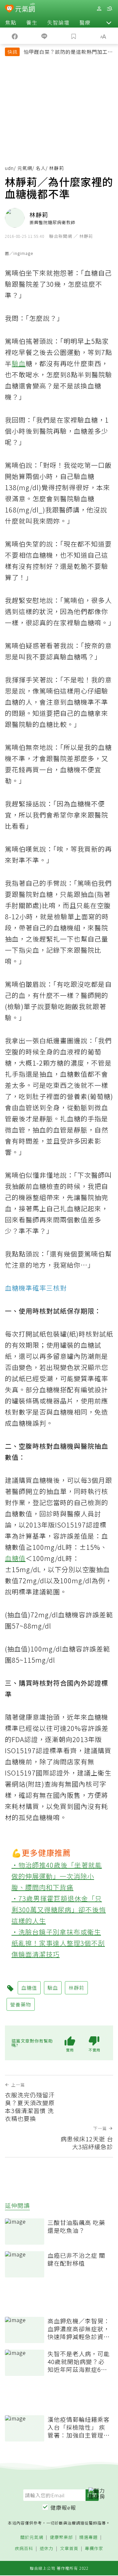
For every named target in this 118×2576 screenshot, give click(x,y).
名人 (41, 168)
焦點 (11, 22)
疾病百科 (24, 2549)
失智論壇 (58, 22)
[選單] (109, 9)
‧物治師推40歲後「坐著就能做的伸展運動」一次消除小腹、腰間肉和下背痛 (57, 1876)
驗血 (19, 363)
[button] (109, 22)
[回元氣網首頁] (25, 8)
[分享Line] (44, 36)
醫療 (85, 22)
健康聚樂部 (61, 2537)
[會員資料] (99, 9)
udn (9, 168)
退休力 (47, 2549)
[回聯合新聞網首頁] (9, 9)
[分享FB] (15, 36)
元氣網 (25, 168)
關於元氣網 (32, 2537)
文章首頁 (69, 2549)
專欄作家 (94, 2549)
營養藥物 (21, 2004)
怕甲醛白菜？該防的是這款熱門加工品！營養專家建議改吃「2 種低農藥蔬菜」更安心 (68, 52)
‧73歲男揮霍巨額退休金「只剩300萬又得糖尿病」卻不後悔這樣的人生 (59, 1910)
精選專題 (88, 2537)
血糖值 (15, 1558)
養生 (32, 22)
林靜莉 (76, 1988)
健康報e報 (63, 2507)
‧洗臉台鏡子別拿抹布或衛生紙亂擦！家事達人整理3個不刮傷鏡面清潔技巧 (58, 1943)
